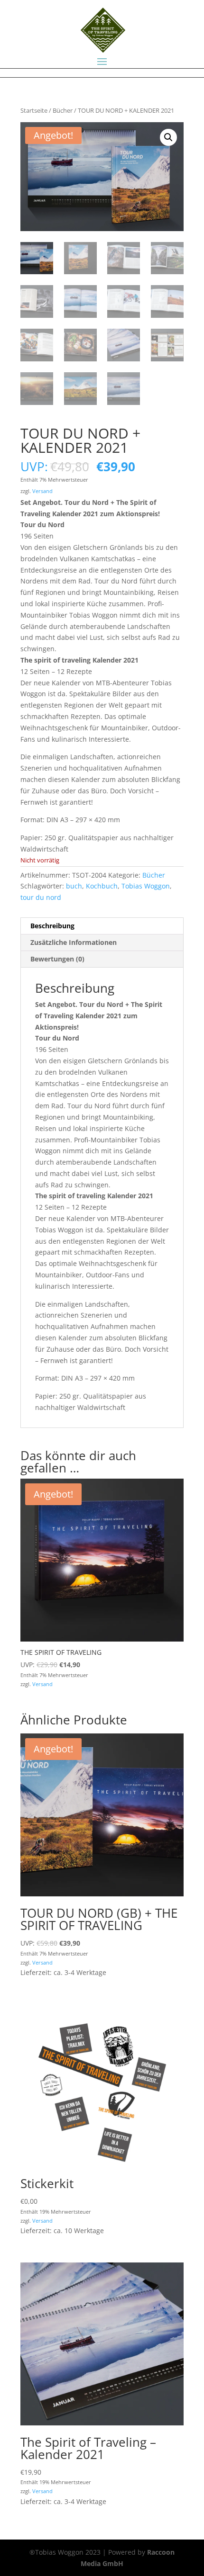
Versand (42, 491)
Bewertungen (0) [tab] (57, 959)
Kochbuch (102, 886)
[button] (168, 137)
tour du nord (41, 897)
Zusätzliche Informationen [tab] (74, 942)
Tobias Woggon (146, 886)
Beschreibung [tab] (52, 926)
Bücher (63, 110)
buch (74, 886)
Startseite (34, 110)
